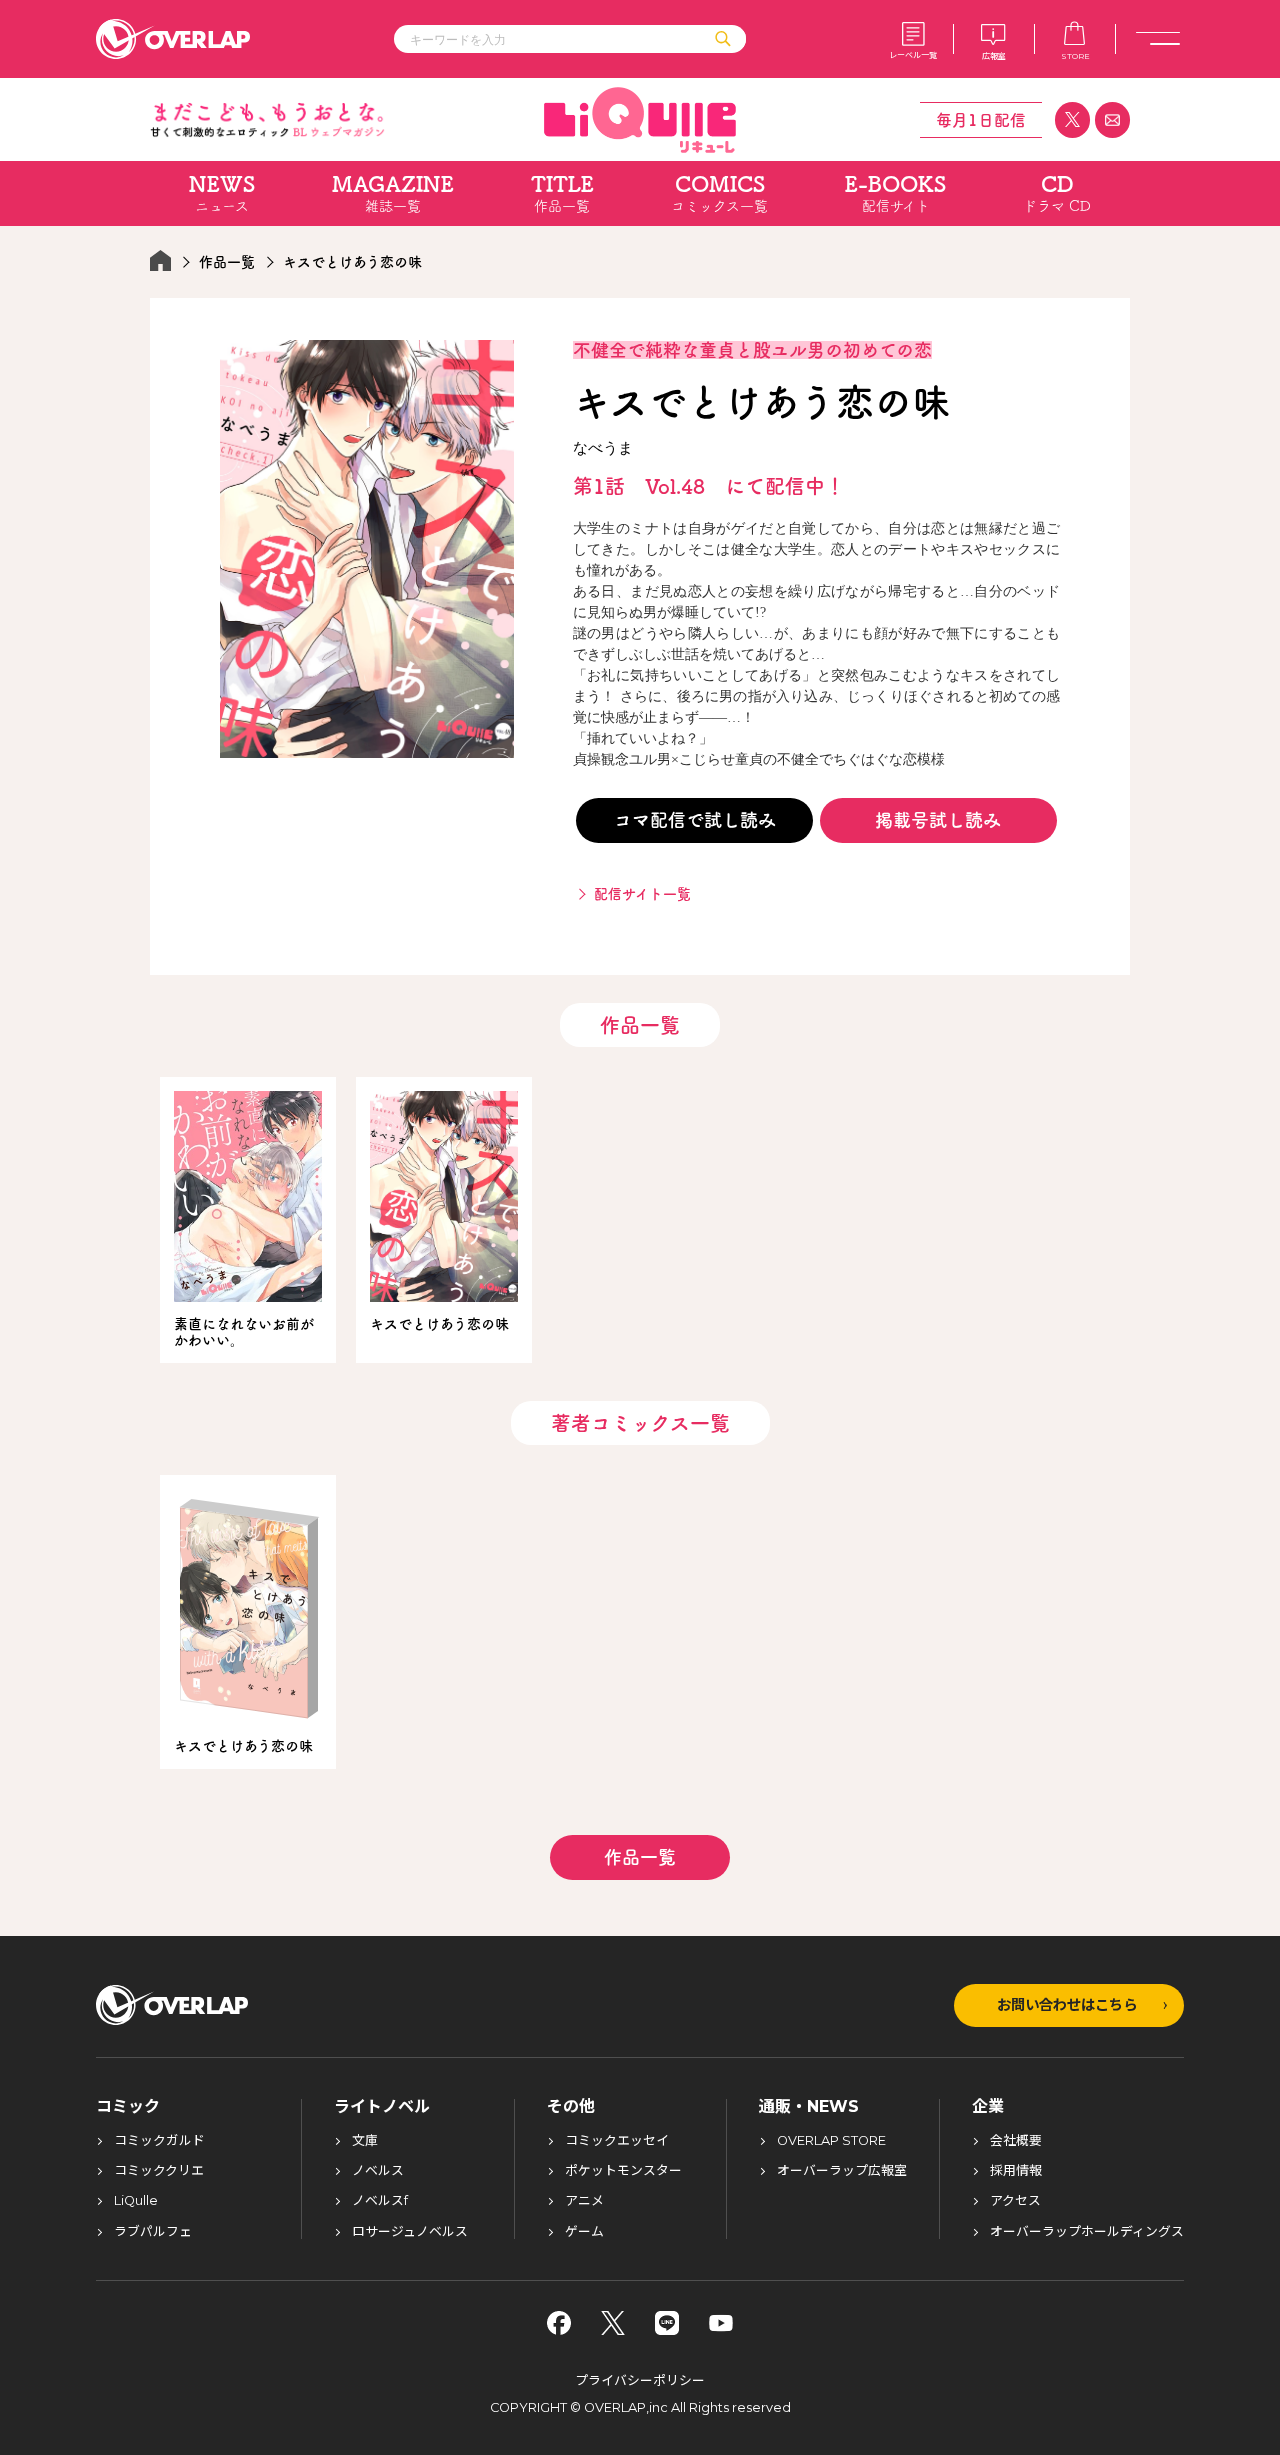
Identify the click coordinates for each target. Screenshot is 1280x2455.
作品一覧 (562, 193)
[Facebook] (559, 2323)
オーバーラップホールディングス (1087, 2232)
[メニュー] (1158, 39)
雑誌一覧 (393, 193)
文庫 (365, 2141)
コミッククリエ (159, 2171)
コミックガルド (159, 2141)
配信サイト (895, 193)
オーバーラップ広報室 (842, 2171)
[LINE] (667, 2323)
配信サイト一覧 (642, 894)
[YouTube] (721, 2323)
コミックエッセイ (617, 2141)
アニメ (584, 2201)
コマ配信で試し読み (695, 820)
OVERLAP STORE (831, 2141)
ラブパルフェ (153, 2232)
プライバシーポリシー (640, 2380)
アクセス (1015, 2201)
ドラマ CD (1057, 193)
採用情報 (1016, 2171)
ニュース (222, 193)
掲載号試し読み (938, 820)
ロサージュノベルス (410, 2232)
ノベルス (378, 2171)
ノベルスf (380, 2201)
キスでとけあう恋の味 (439, 1324)
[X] (613, 2323)
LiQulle (136, 2201)
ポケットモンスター (623, 2171)
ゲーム (584, 2232)
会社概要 (1016, 2141)
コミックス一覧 (719, 193)
